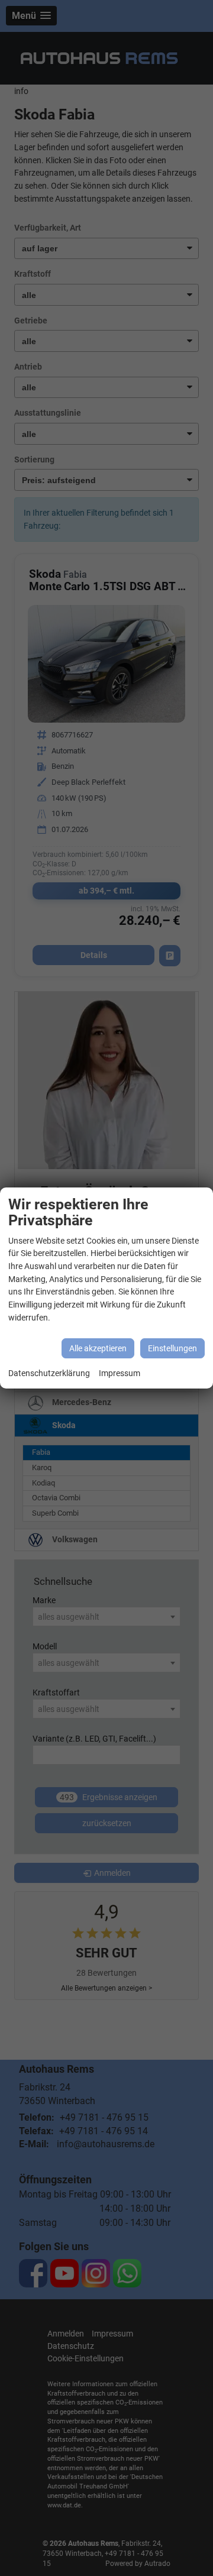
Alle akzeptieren (98, 1348)
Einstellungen (172, 1348)
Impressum (120, 1373)
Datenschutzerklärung (49, 1373)
